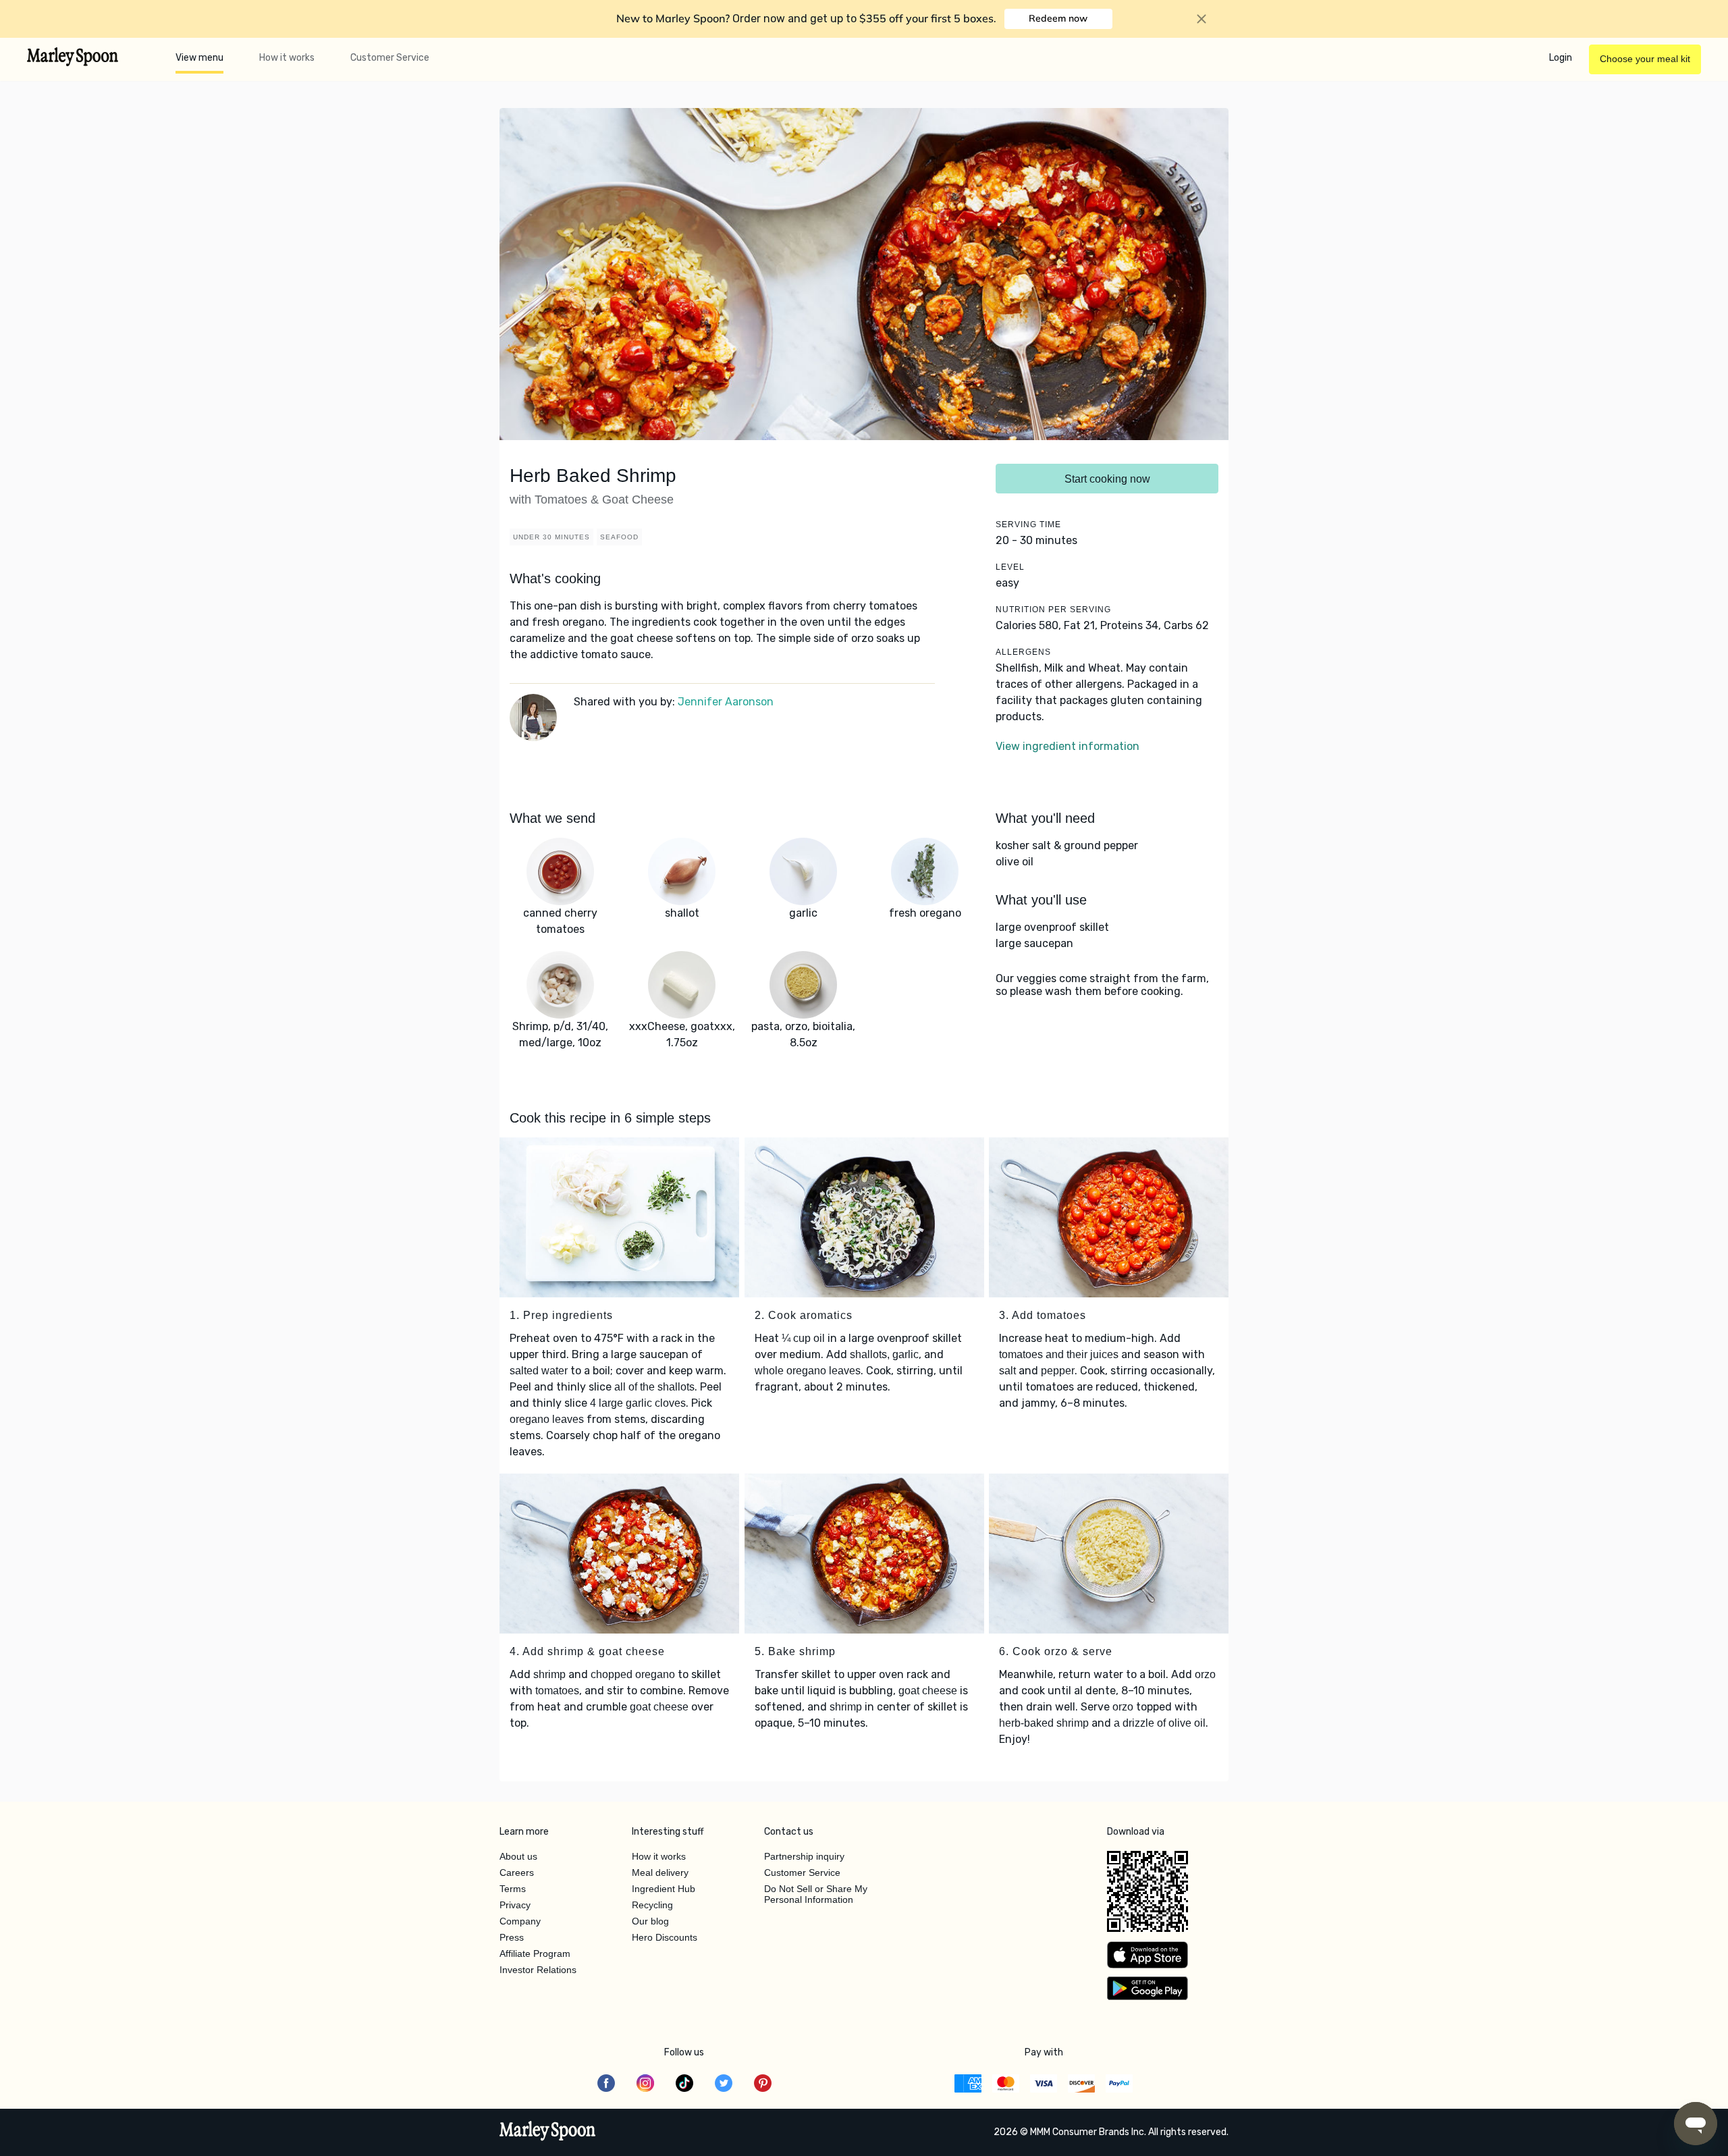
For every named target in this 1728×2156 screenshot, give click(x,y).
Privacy (515, 1905)
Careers (517, 1872)
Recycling (652, 1905)
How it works (287, 58)
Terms (513, 1889)
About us (518, 1856)
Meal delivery (660, 1872)
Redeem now (1058, 18)
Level (1010, 567)
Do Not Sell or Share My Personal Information (816, 1894)
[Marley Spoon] (548, 2132)
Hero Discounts (665, 1937)
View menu (199, 58)
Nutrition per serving (1053, 610)
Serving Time (1028, 524)
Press (512, 1937)
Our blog (650, 1921)
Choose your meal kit (1645, 59)
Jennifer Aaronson (726, 702)
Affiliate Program (535, 1953)
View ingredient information (1068, 746)
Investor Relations (538, 1970)
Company (520, 1921)
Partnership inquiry (804, 1856)
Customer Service (390, 58)
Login (1561, 58)
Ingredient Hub (664, 1889)
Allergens (1023, 652)
